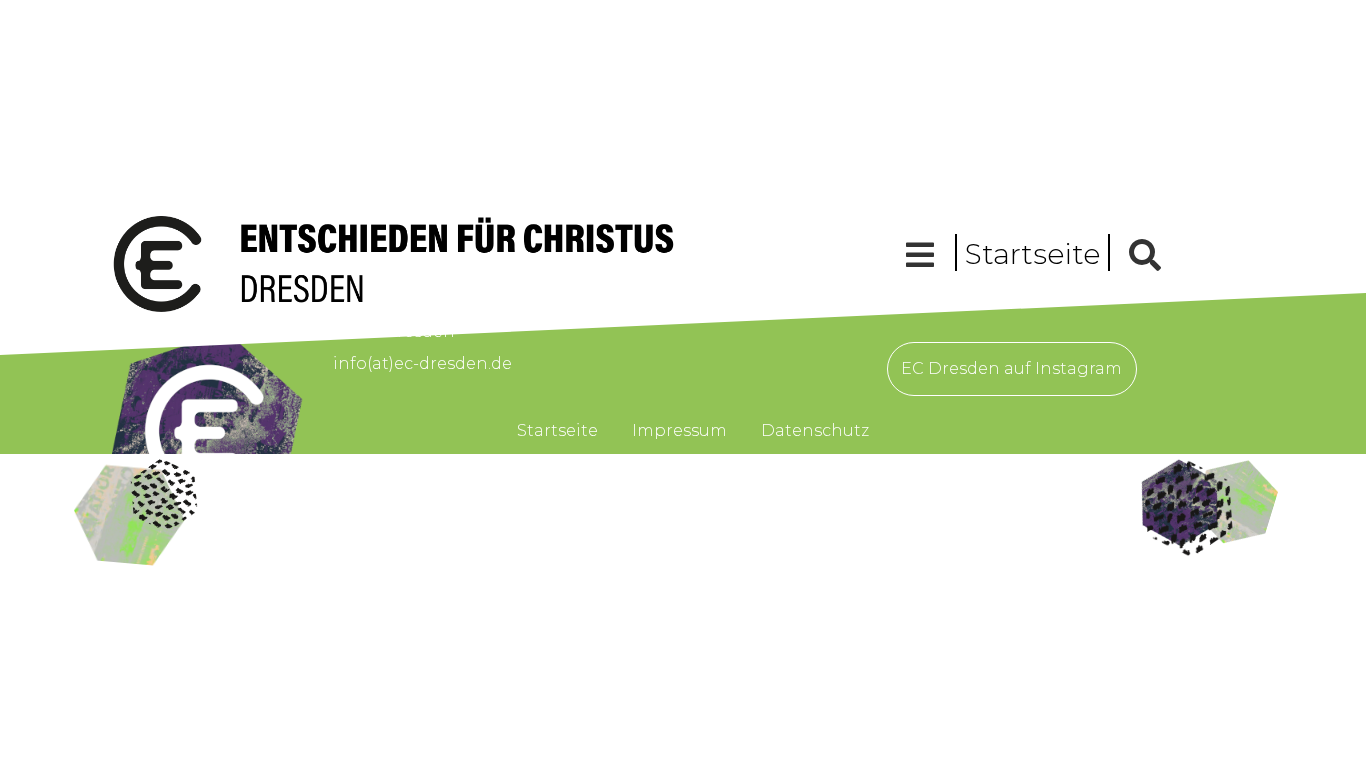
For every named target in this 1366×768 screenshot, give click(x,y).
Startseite (1032, 254)
